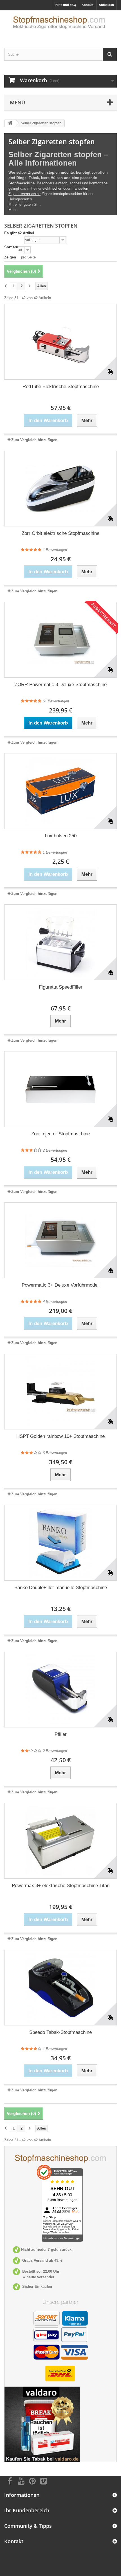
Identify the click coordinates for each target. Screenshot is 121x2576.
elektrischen (52, 188)
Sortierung (14, 247)
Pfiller (61, 1734)
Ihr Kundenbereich (27, 2510)
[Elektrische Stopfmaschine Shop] (60, 24)
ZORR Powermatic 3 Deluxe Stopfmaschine (61, 685)
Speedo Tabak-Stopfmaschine (60, 2032)
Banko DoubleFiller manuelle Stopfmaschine (61, 1588)
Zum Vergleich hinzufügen (34, 440)
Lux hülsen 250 (61, 836)
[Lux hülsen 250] (60, 791)
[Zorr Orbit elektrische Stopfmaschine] (60, 489)
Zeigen (10, 257)
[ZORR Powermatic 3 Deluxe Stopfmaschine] (60, 640)
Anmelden (106, 5)
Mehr (13, 210)
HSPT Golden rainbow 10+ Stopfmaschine (60, 1436)
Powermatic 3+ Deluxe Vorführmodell (61, 1285)
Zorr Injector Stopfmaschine (60, 1134)
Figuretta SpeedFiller (61, 987)
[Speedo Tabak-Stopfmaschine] (60, 1988)
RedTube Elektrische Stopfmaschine (61, 387)
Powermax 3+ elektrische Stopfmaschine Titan (61, 1886)
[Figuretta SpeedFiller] (60, 942)
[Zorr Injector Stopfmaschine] (60, 1089)
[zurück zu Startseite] (10, 123)
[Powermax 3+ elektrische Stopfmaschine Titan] (60, 1841)
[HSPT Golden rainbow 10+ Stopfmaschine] (60, 1392)
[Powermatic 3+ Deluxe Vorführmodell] (60, 1240)
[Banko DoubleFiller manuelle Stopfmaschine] (60, 1543)
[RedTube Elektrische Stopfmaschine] (60, 342)
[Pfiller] (60, 1690)
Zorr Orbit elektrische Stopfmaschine (60, 533)
